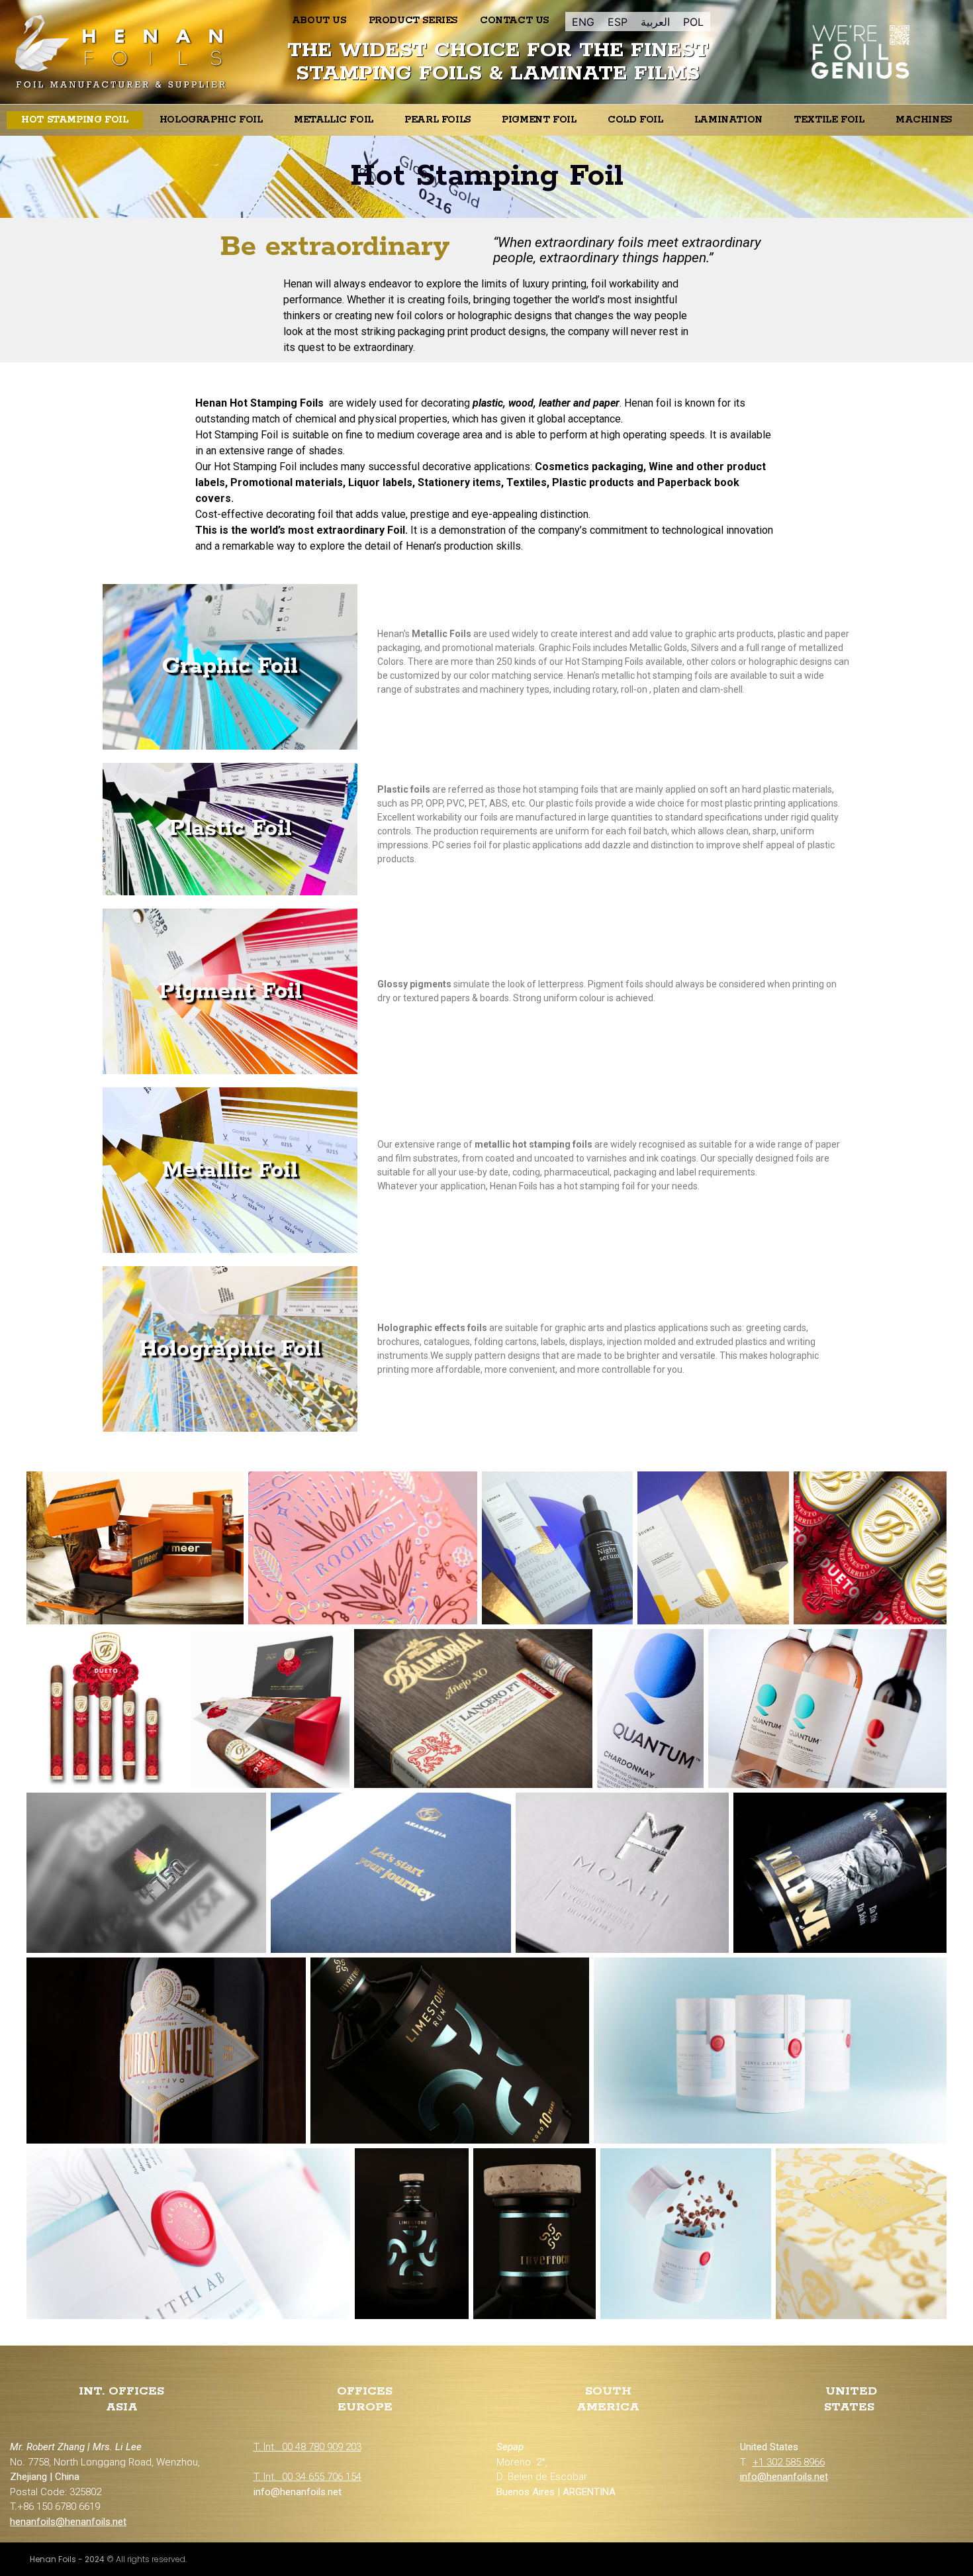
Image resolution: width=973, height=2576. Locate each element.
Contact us (514, 21)
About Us (319, 21)
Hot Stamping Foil (74, 120)
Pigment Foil (539, 120)
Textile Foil (829, 120)
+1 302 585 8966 (789, 2462)
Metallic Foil (334, 120)
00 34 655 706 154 (322, 2477)
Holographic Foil (211, 120)
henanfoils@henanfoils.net (68, 2522)
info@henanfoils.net (784, 2477)
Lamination (728, 120)
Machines (924, 120)
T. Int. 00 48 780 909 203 (307, 2447)
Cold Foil (635, 120)
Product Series (413, 21)
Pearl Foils (438, 120)
